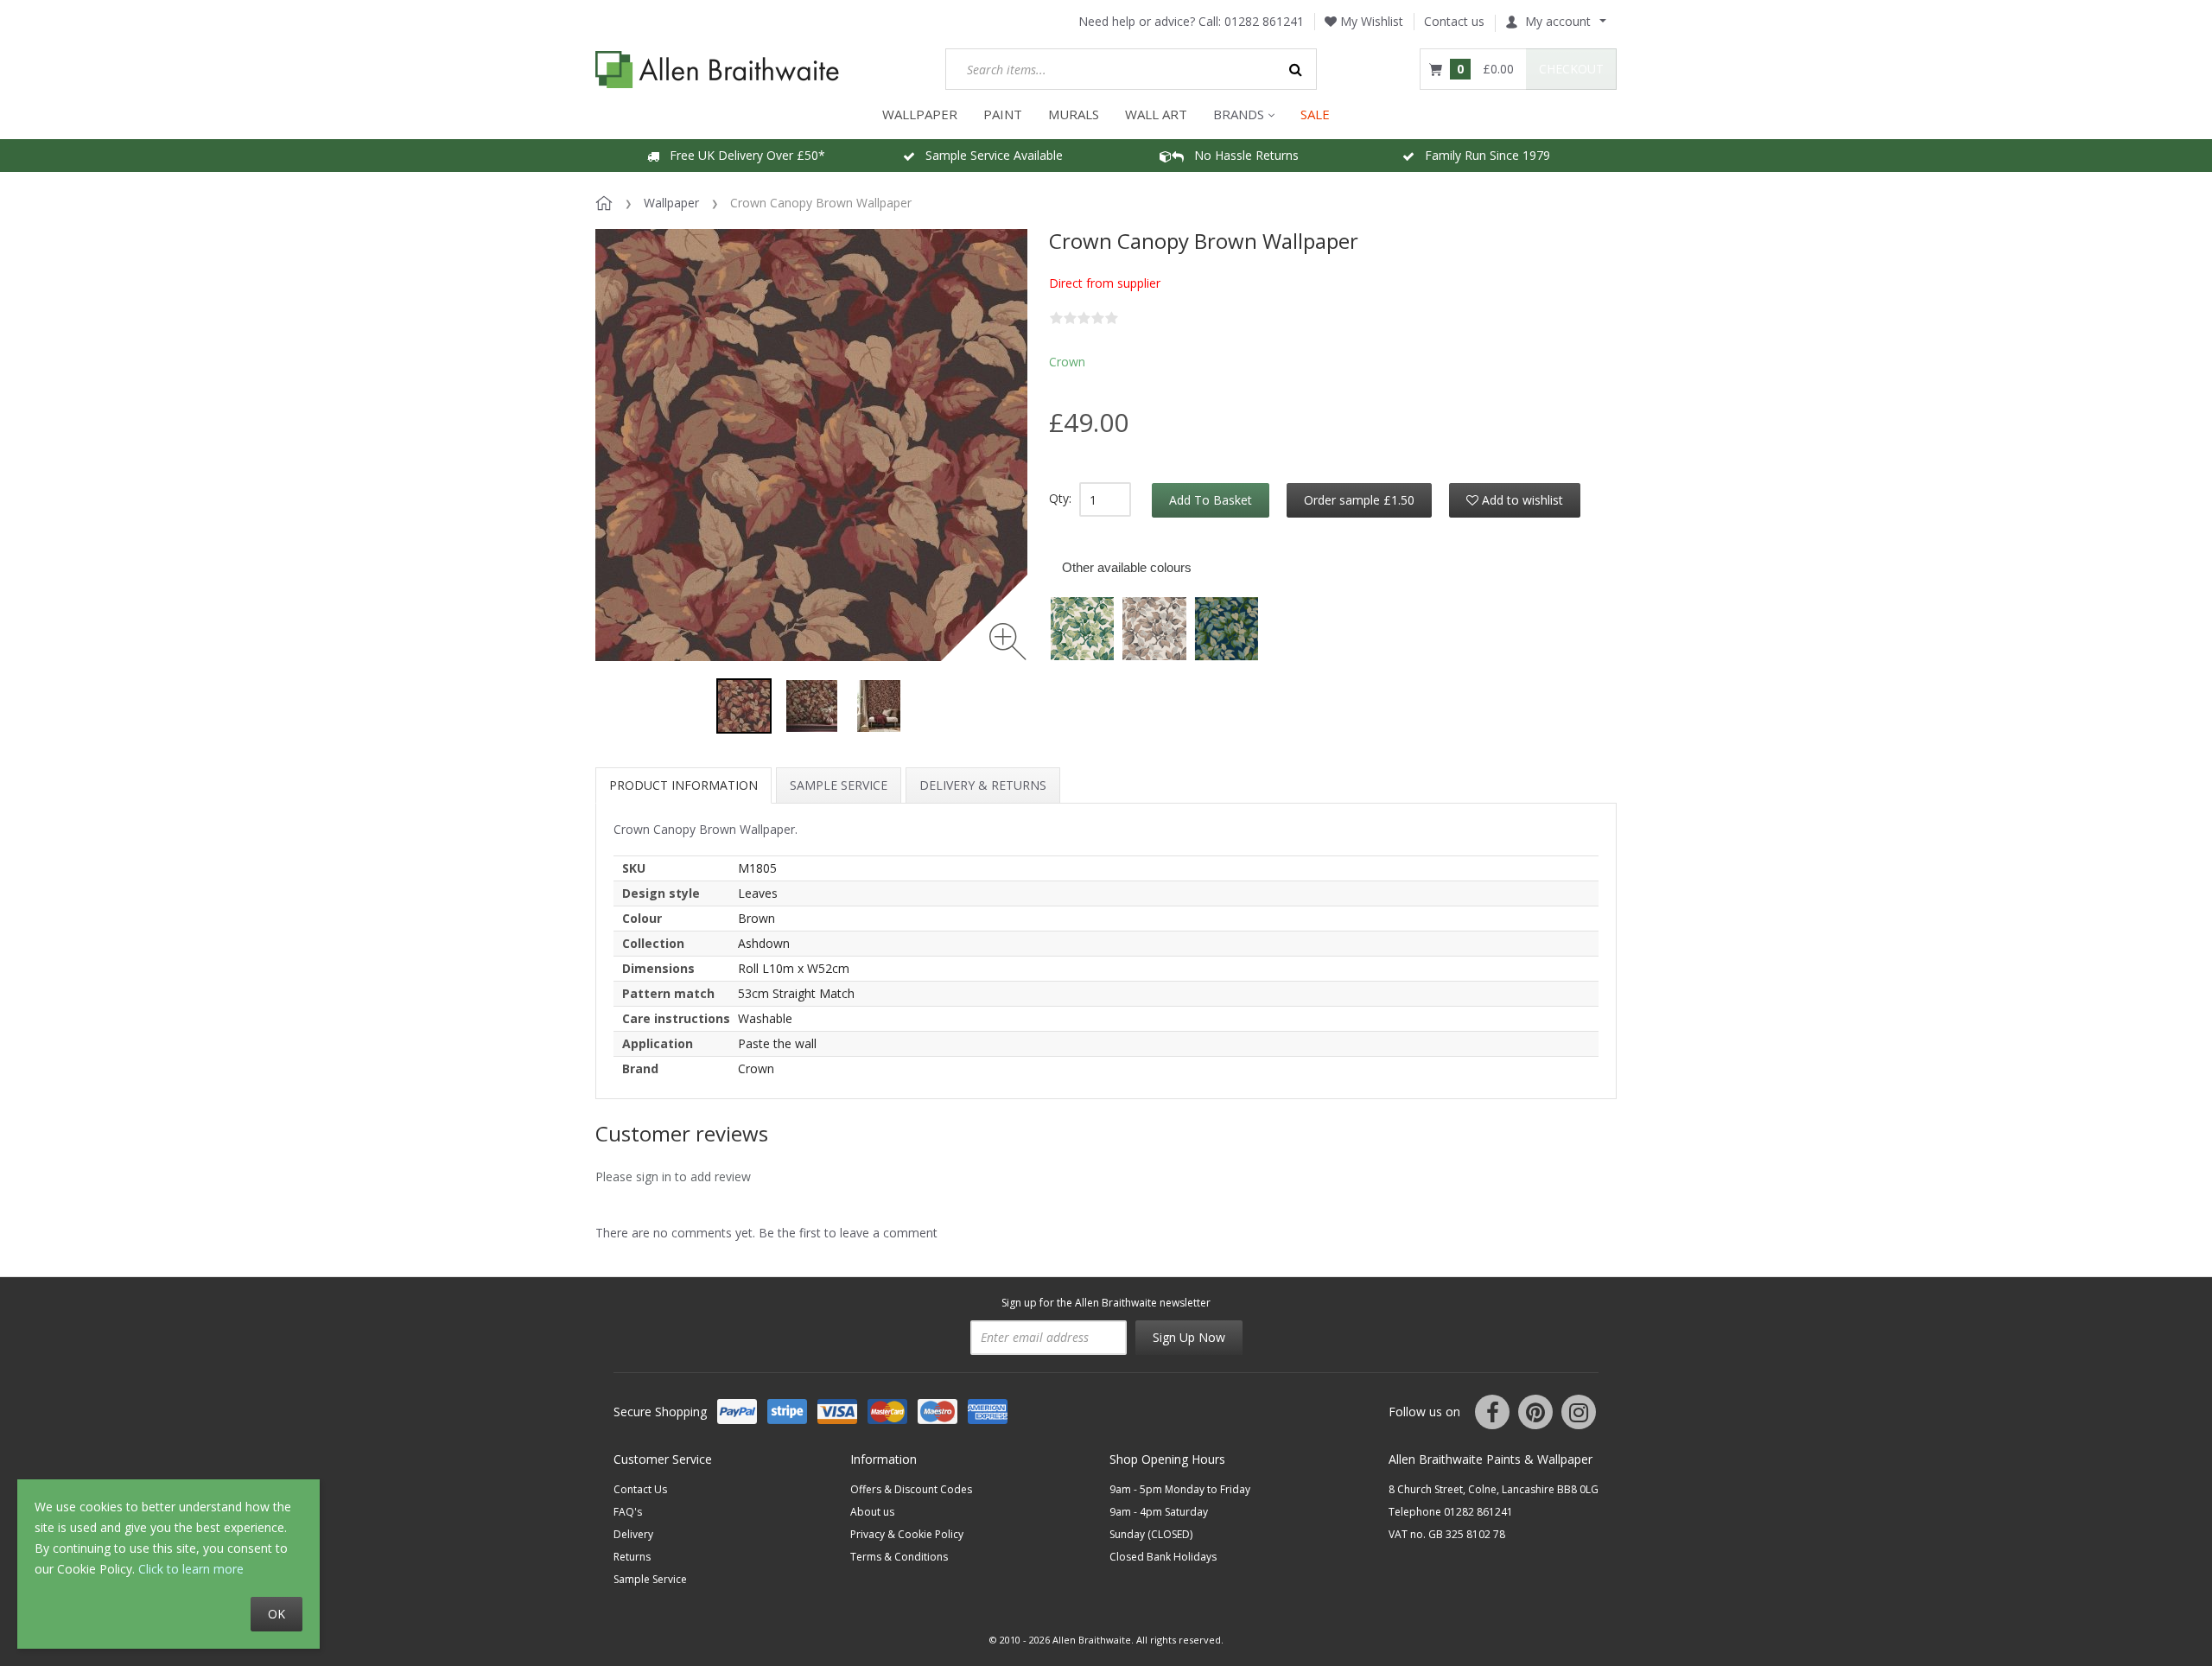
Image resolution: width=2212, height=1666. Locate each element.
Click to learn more (191, 1569)
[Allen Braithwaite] (718, 70)
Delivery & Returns (983, 785)
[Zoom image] (1008, 642)
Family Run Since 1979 (1482, 155)
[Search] (1296, 69)
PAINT (1003, 114)
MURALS (1074, 114)
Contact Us (640, 1489)
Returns (632, 1557)
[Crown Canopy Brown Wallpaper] (744, 706)
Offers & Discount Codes (911, 1489)
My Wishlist (1370, 21)
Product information (683, 785)
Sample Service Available (989, 155)
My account (1558, 21)
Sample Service (839, 785)
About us (872, 1512)
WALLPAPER (920, 114)
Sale (1315, 114)
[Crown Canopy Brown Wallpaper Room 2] (879, 706)
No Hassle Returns (1241, 155)
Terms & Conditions (899, 1557)
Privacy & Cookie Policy (907, 1534)
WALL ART (1156, 114)
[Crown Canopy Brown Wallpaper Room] (811, 706)
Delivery (633, 1534)
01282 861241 (1264, 21)
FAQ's (628, 1512)
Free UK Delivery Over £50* (742, 155)
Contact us (1454, 21)
